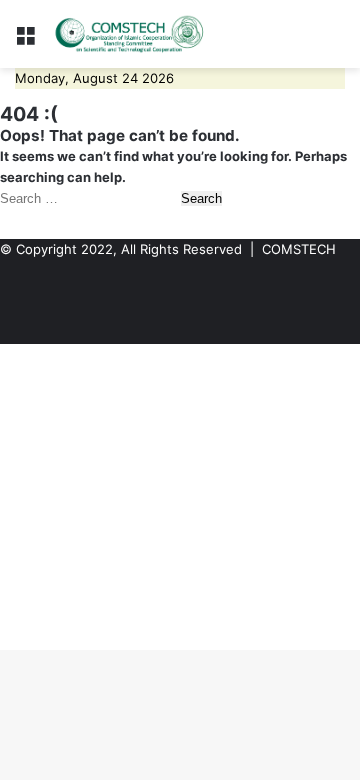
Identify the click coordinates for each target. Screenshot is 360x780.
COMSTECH (299, 249)
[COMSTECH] (130, 34)
